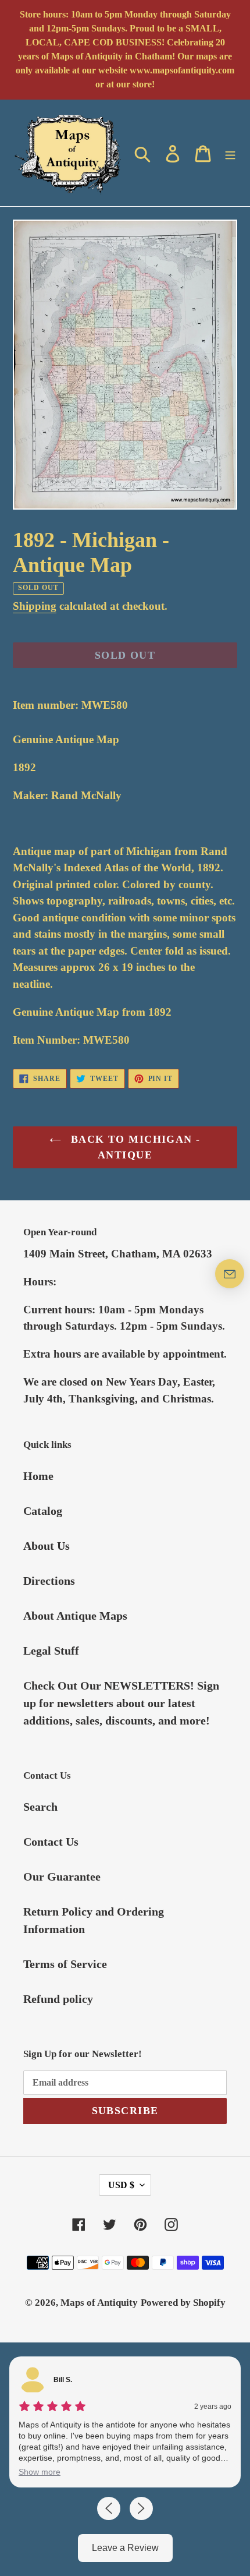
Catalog (43, 1511)
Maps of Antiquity (99, 2303)
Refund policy (58, 1999)
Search (40, 1807)
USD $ (121, 2185)
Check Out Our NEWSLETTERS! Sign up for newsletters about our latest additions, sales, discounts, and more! (121, 1703)
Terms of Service (65, 1964)
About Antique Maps (75, 1616)
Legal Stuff (51, 1651)
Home (38, 1476)
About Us (47, 1546)
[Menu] (230, 153)
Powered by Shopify (183, 2303)
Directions (49, 1581)
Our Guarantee (62, 1877)
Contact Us (51, 1842)
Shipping (35, 606)
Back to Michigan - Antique (133, 1147)
